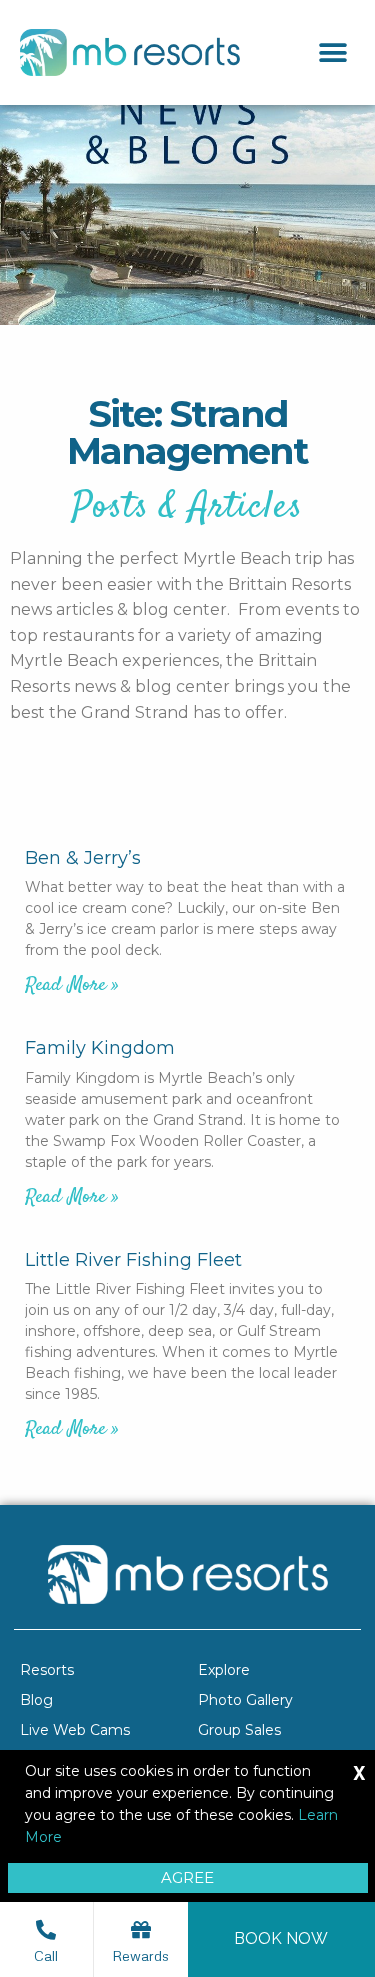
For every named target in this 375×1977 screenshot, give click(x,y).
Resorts (47, 1670)
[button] (332, 52)
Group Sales (239, 1730)
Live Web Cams (75, 1730)
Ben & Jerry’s (83, 858)
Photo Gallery (245, 1700)
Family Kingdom (100, 1048)
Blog (36, 1700)
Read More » (72, 985)
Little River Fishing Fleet (133, 1260)
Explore (224, 1670)
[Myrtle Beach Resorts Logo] (130, 52)
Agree (187, 1877)
